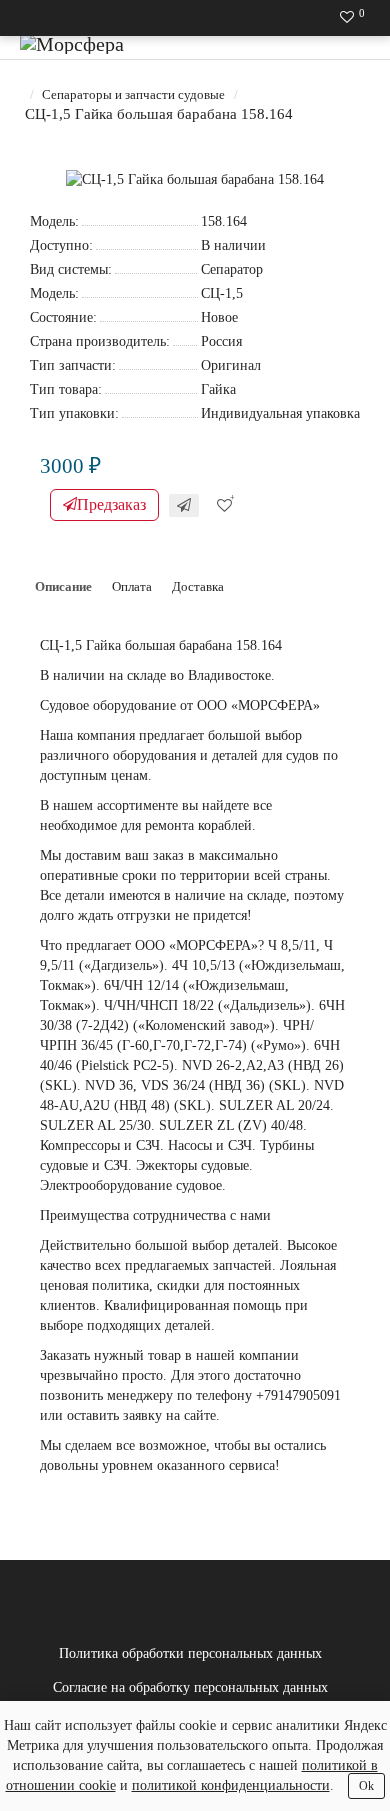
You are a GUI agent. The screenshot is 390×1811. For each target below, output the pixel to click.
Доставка (198, 586)
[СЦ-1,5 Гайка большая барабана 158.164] (195, 180)
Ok (366, 1786)
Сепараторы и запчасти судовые (133, 94)
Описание (63, 586)
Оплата (132, 586)
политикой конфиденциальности (231, 1785)
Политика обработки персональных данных (190, 1653)
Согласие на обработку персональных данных (190, 1687)
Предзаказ (111, 504)
